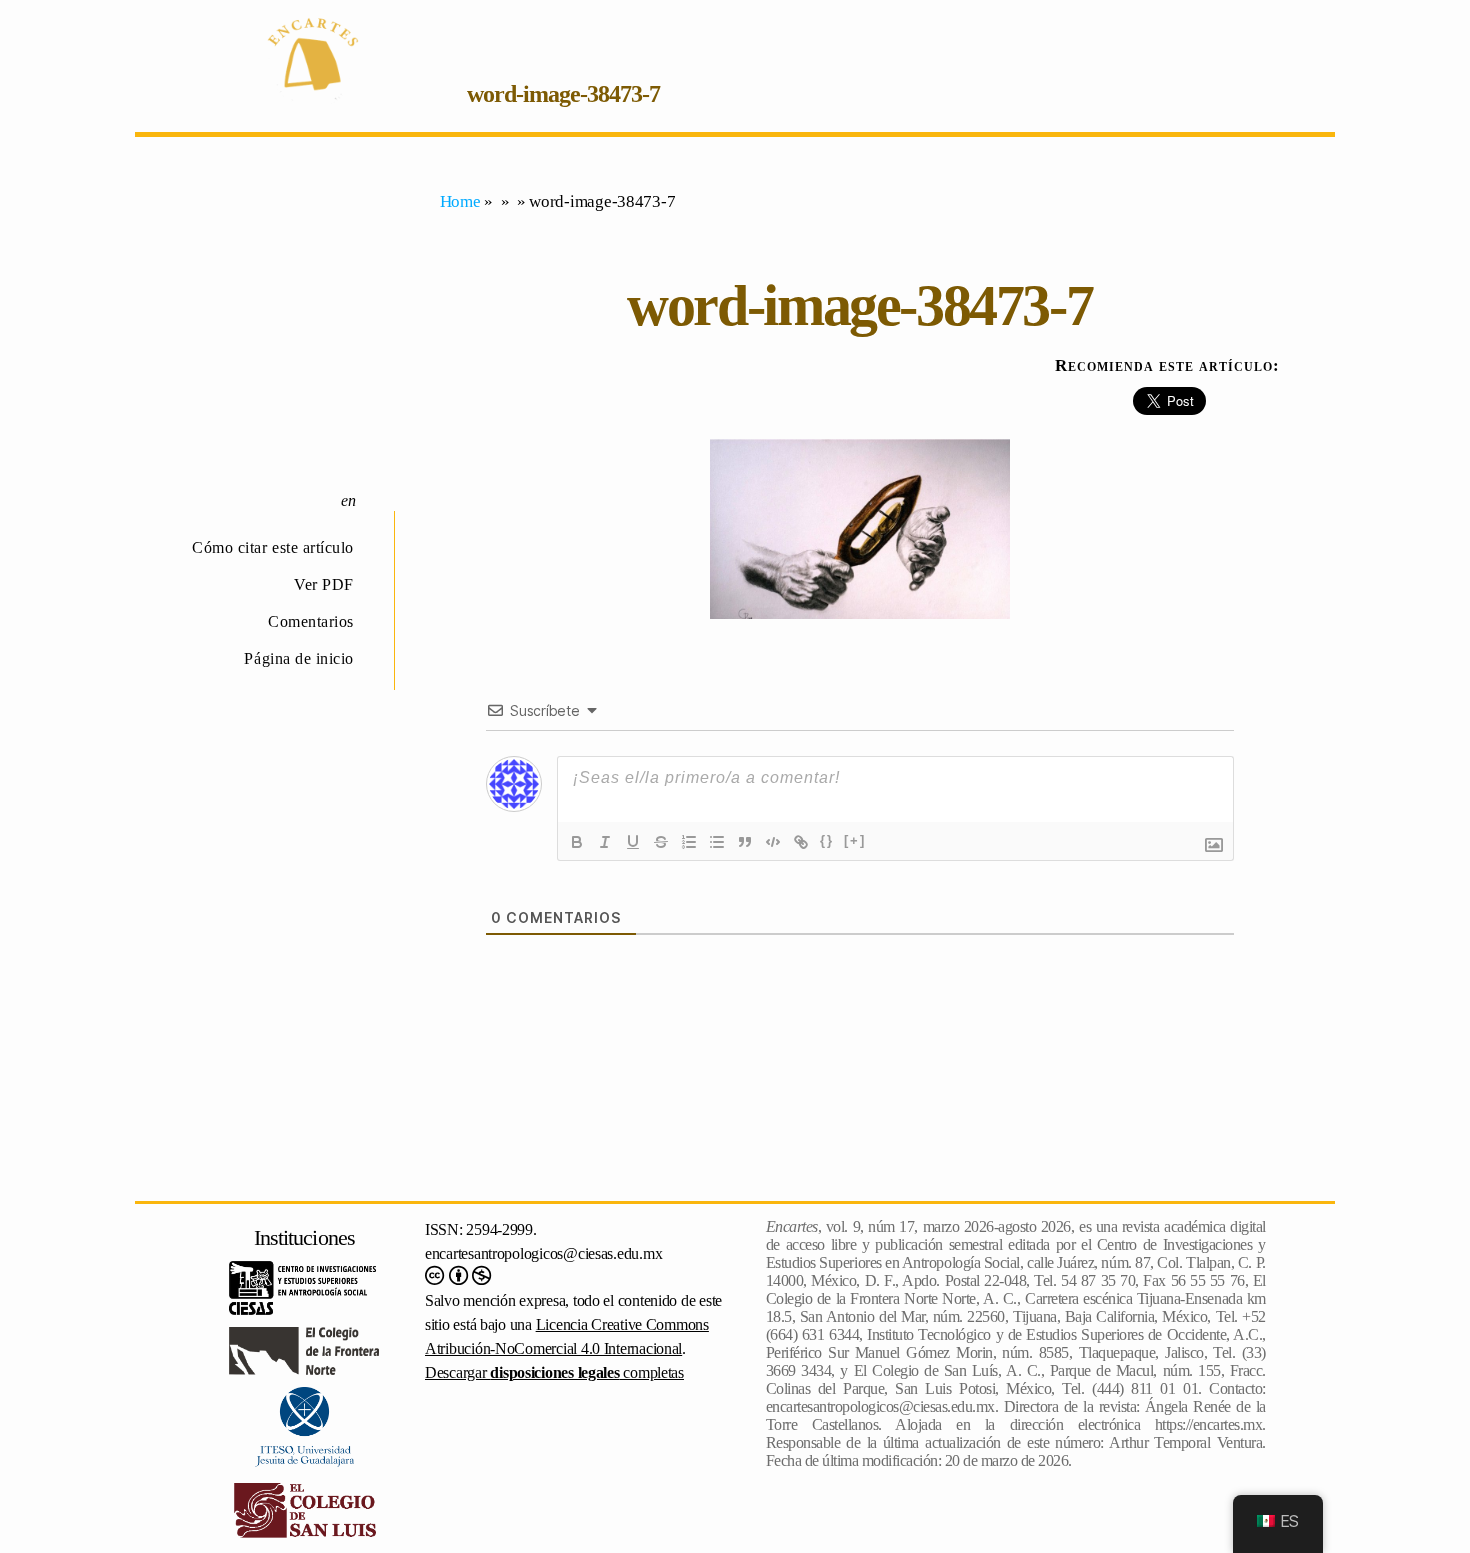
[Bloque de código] (773, 842)
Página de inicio (299, 658)
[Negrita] (577, 842)
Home (460, 201)
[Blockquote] (745, 842)
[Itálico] (605, 842)
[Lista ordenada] (689, 842)
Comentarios (311, 621)
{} (827, 840)
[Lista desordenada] (717, 842)
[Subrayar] (633, 842)
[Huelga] (661, 842)
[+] (855, 840)
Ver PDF (324, 584)
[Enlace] (801, 842)
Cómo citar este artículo (273, 547)
